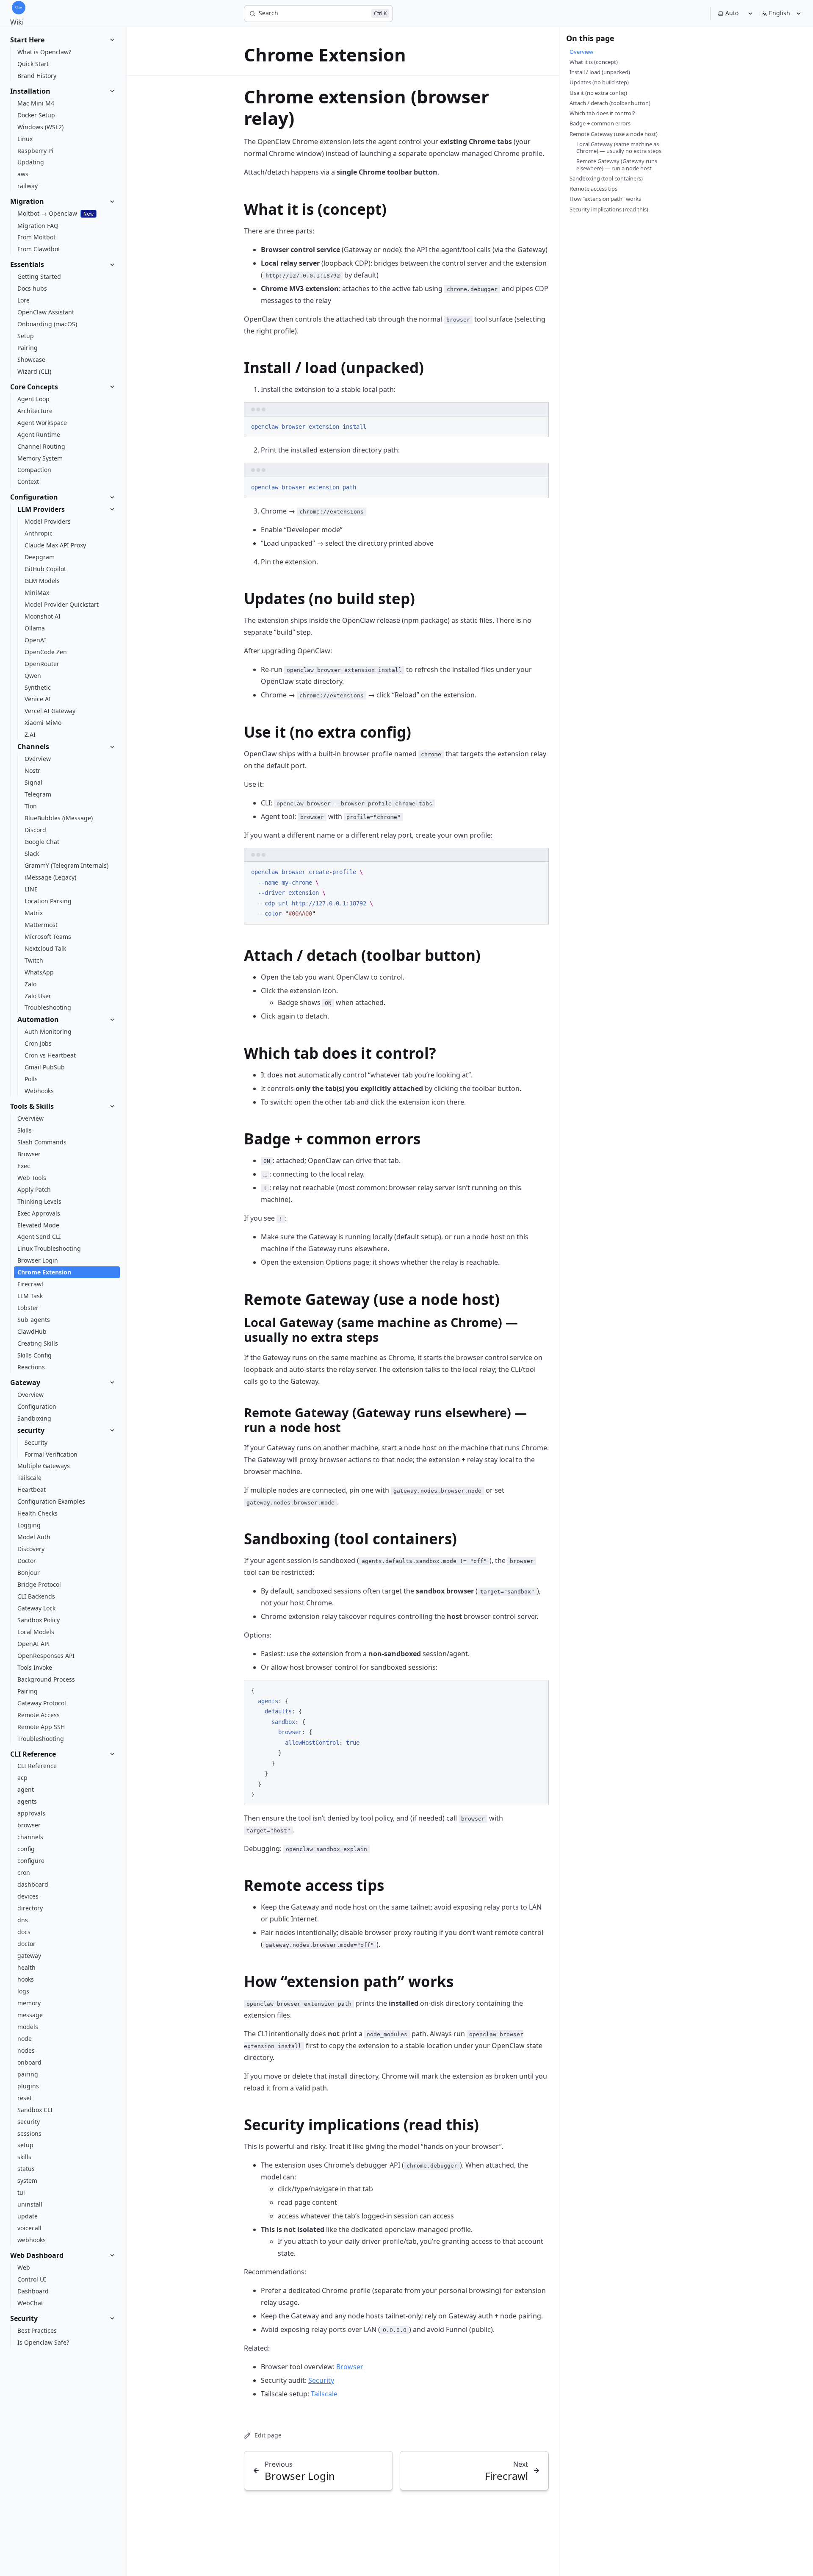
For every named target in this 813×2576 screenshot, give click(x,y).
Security (321, 2380)
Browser (350, 2367)
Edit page (268, 2435)
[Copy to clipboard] (538, 426)
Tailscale (324, 2394)
